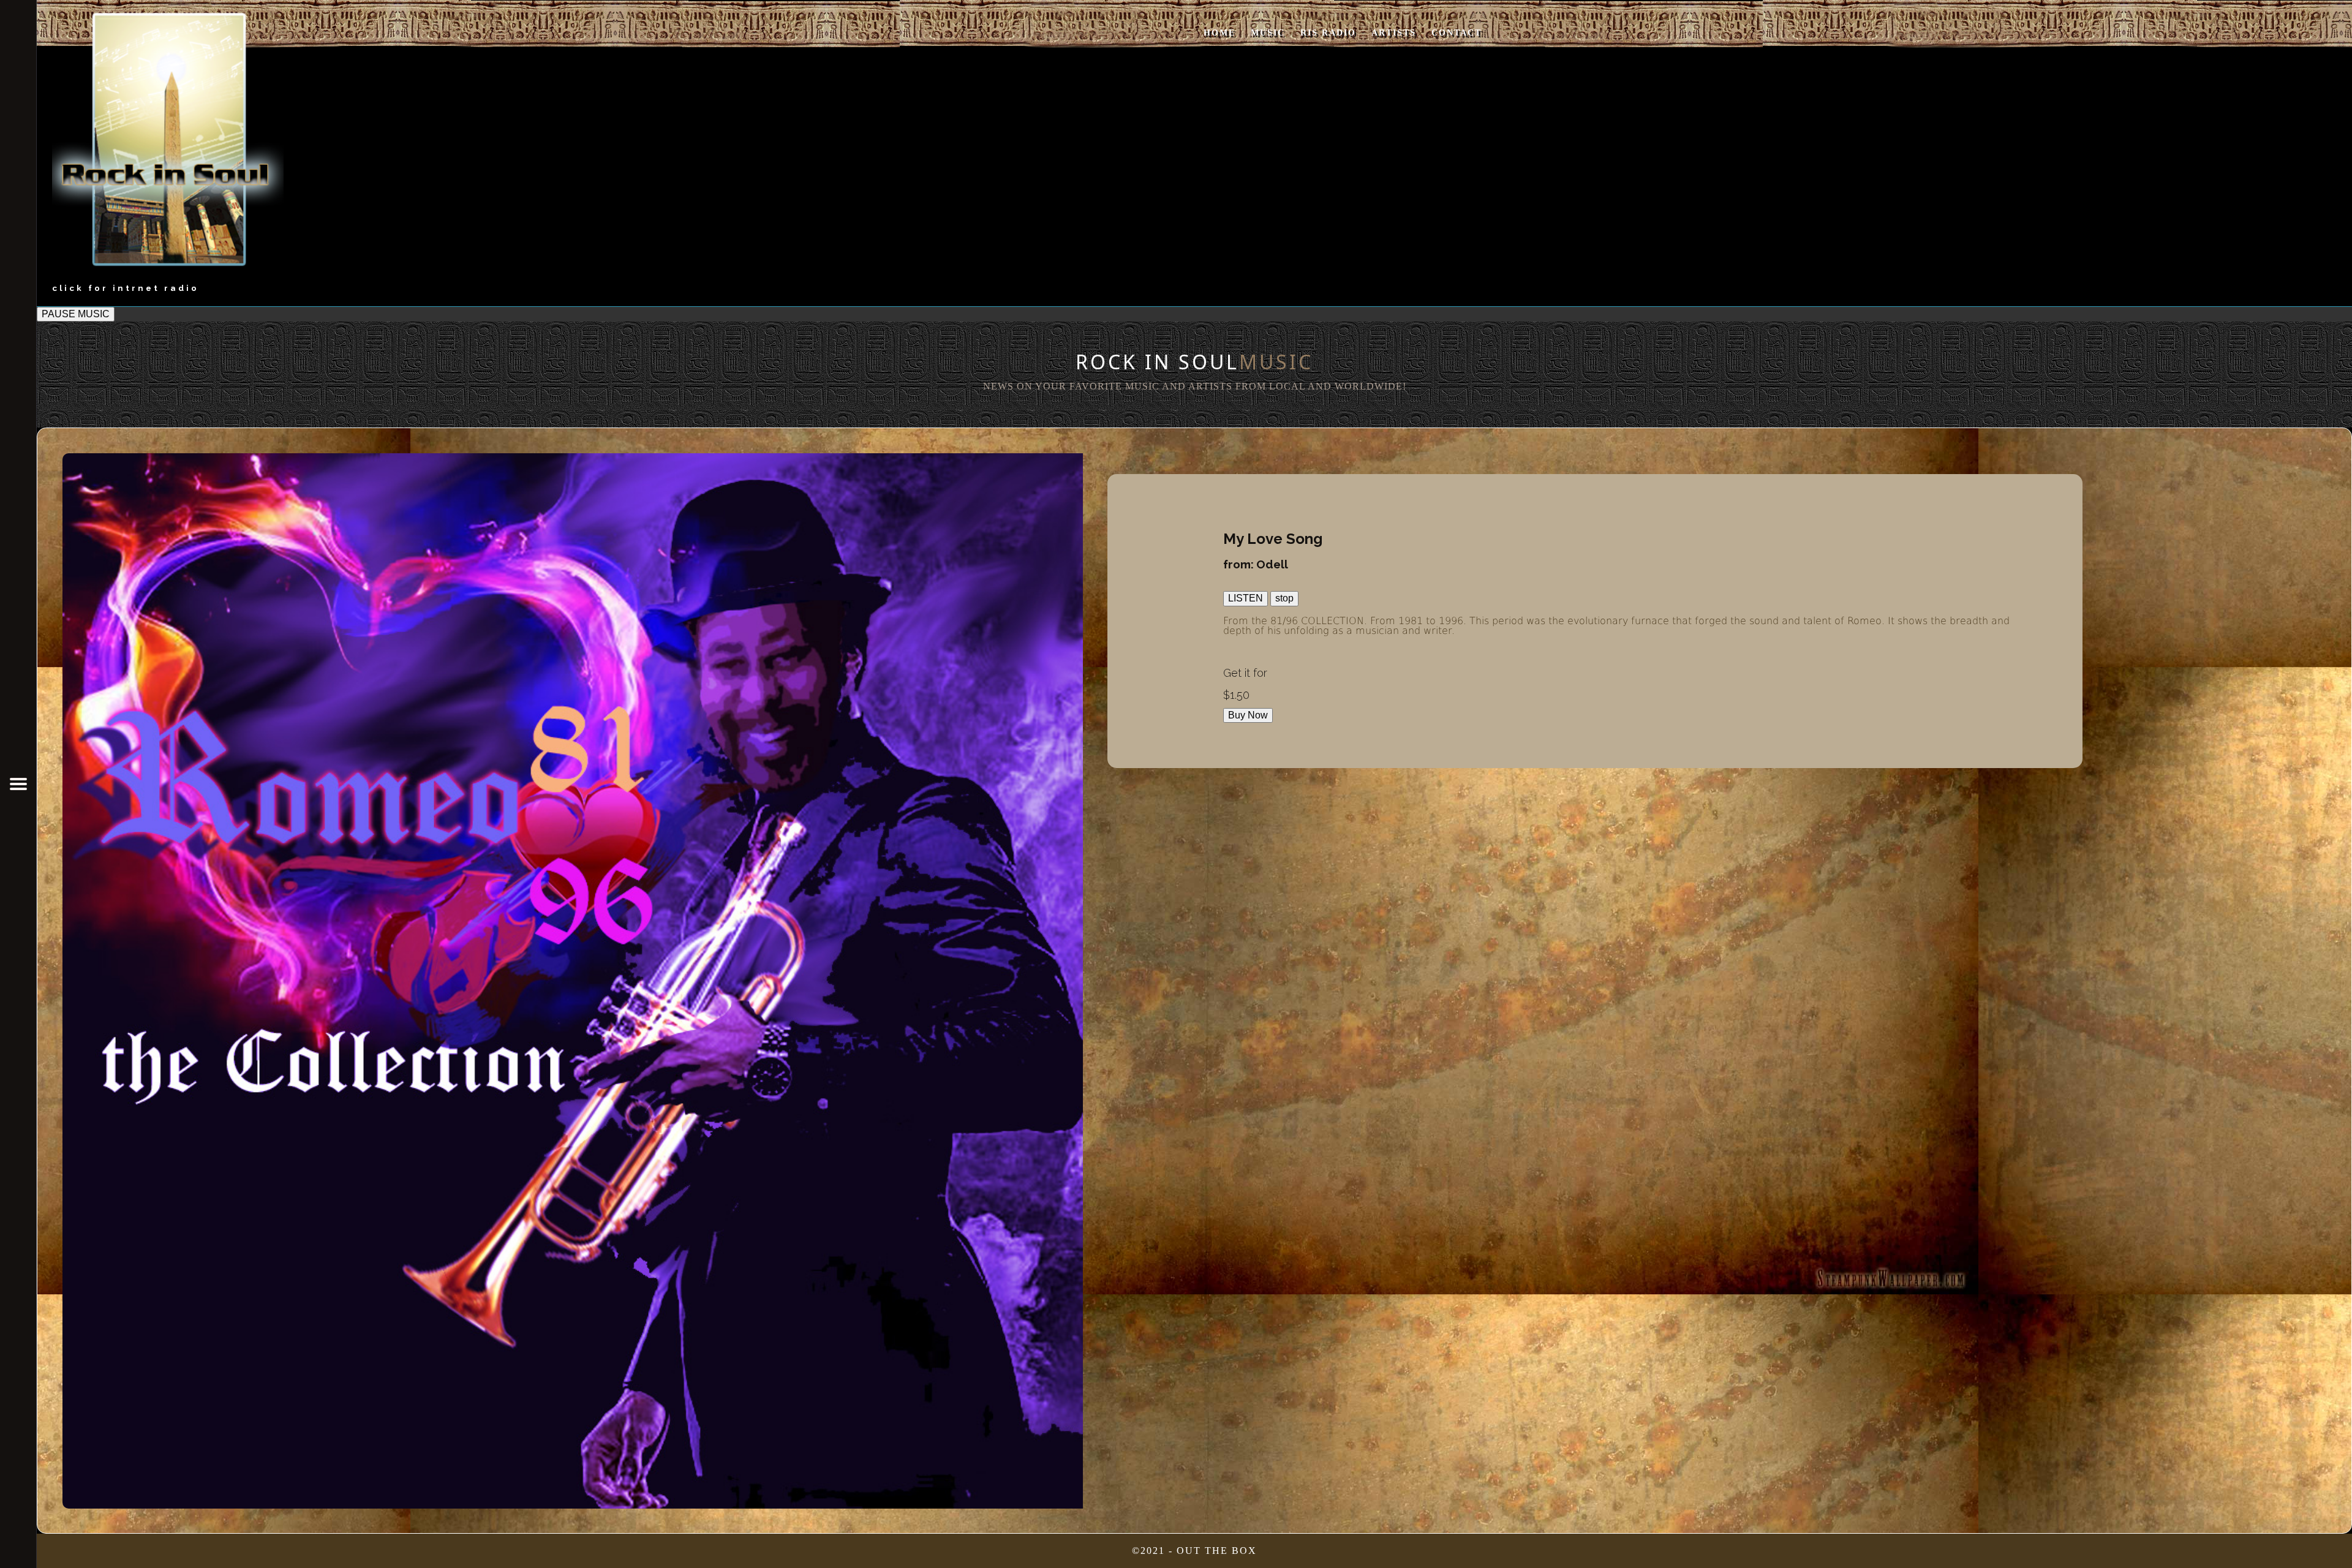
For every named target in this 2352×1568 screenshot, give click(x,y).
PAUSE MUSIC (76, 314)
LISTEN (1246, 598)
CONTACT (1457, 33)
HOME (1219, 33)
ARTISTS (1394, 33)
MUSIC (1268, 33)
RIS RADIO (1328, 33)
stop (1284, 598)
